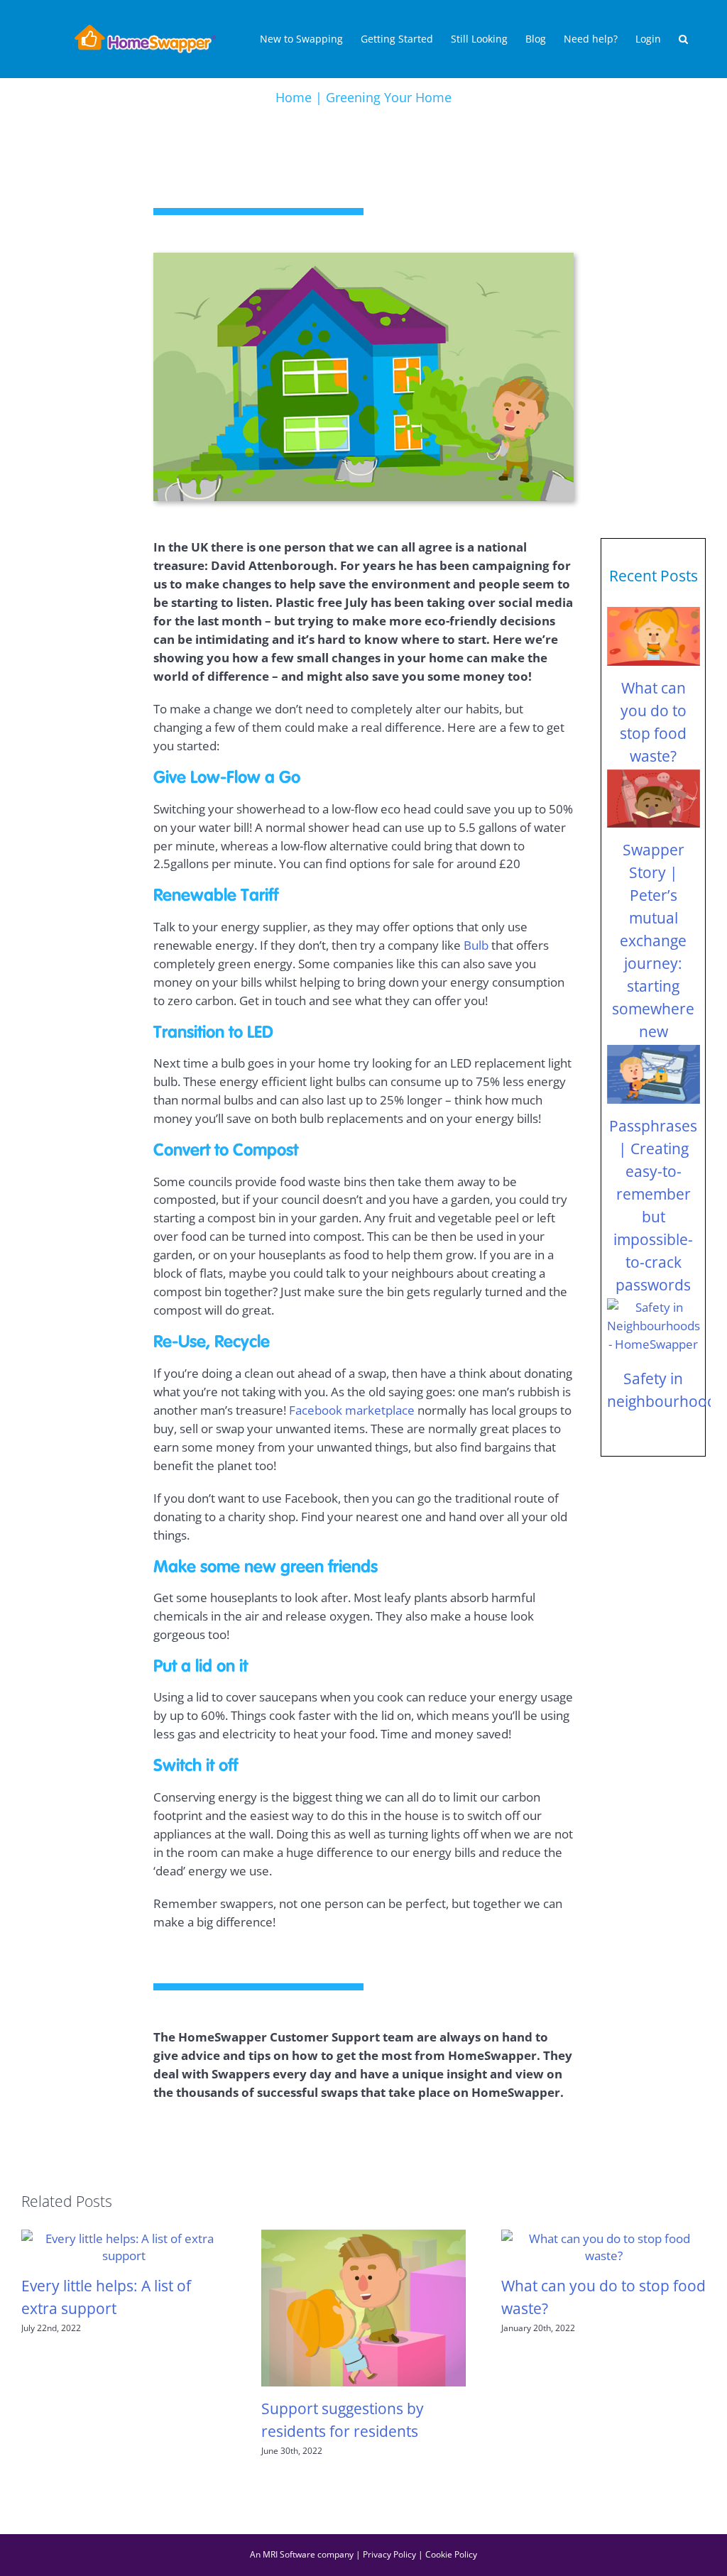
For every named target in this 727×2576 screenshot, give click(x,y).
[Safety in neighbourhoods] (654, 1328)
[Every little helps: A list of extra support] (124, 2245)
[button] (683, 39)
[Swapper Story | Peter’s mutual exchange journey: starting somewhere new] (654, 799)
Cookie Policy (451, 2554)
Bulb (476, 945)
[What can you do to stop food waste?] (654, 636)
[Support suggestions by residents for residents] (363, 2306)
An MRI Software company (302, 2554)
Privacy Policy (389, 2554)
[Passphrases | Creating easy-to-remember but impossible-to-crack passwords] (654, 1074)
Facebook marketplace (352, 1410)
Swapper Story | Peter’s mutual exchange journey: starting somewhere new (653, 940)
